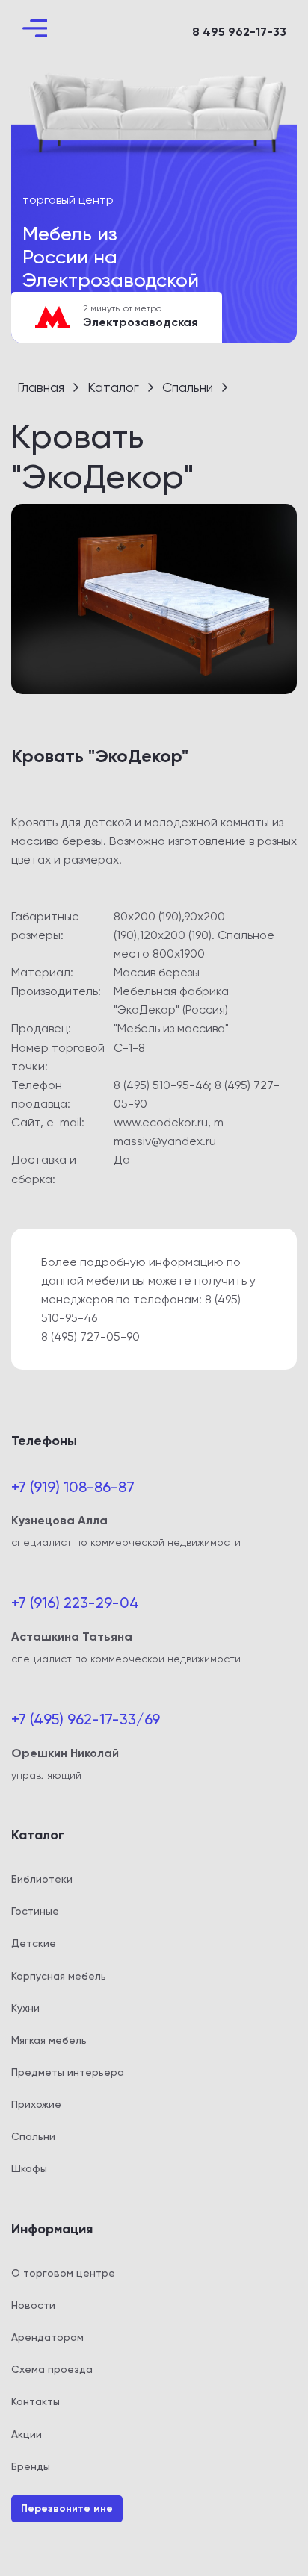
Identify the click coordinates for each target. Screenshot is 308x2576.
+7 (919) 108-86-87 (73, 1487)
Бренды (31, 2466)
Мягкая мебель (49, 2040)
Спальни (33, 2136)
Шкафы (29, 2168)
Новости (33, 2305)
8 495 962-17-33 (239, 32)
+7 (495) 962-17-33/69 (86, 1719)
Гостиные (35, 1911)
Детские (34, 1943)
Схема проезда (52, 2369)
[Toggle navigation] (35, 28)
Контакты (36, 2401)
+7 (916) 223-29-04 (75, 1603)
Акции (27, 2434)
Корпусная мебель (59, 1976)
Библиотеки (42, 1879)
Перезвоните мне (67, 2508)
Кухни (25, 2008)
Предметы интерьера (68, 2072)
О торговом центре (63, 2273)
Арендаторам (47, 2337)
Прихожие (36, 2104)
